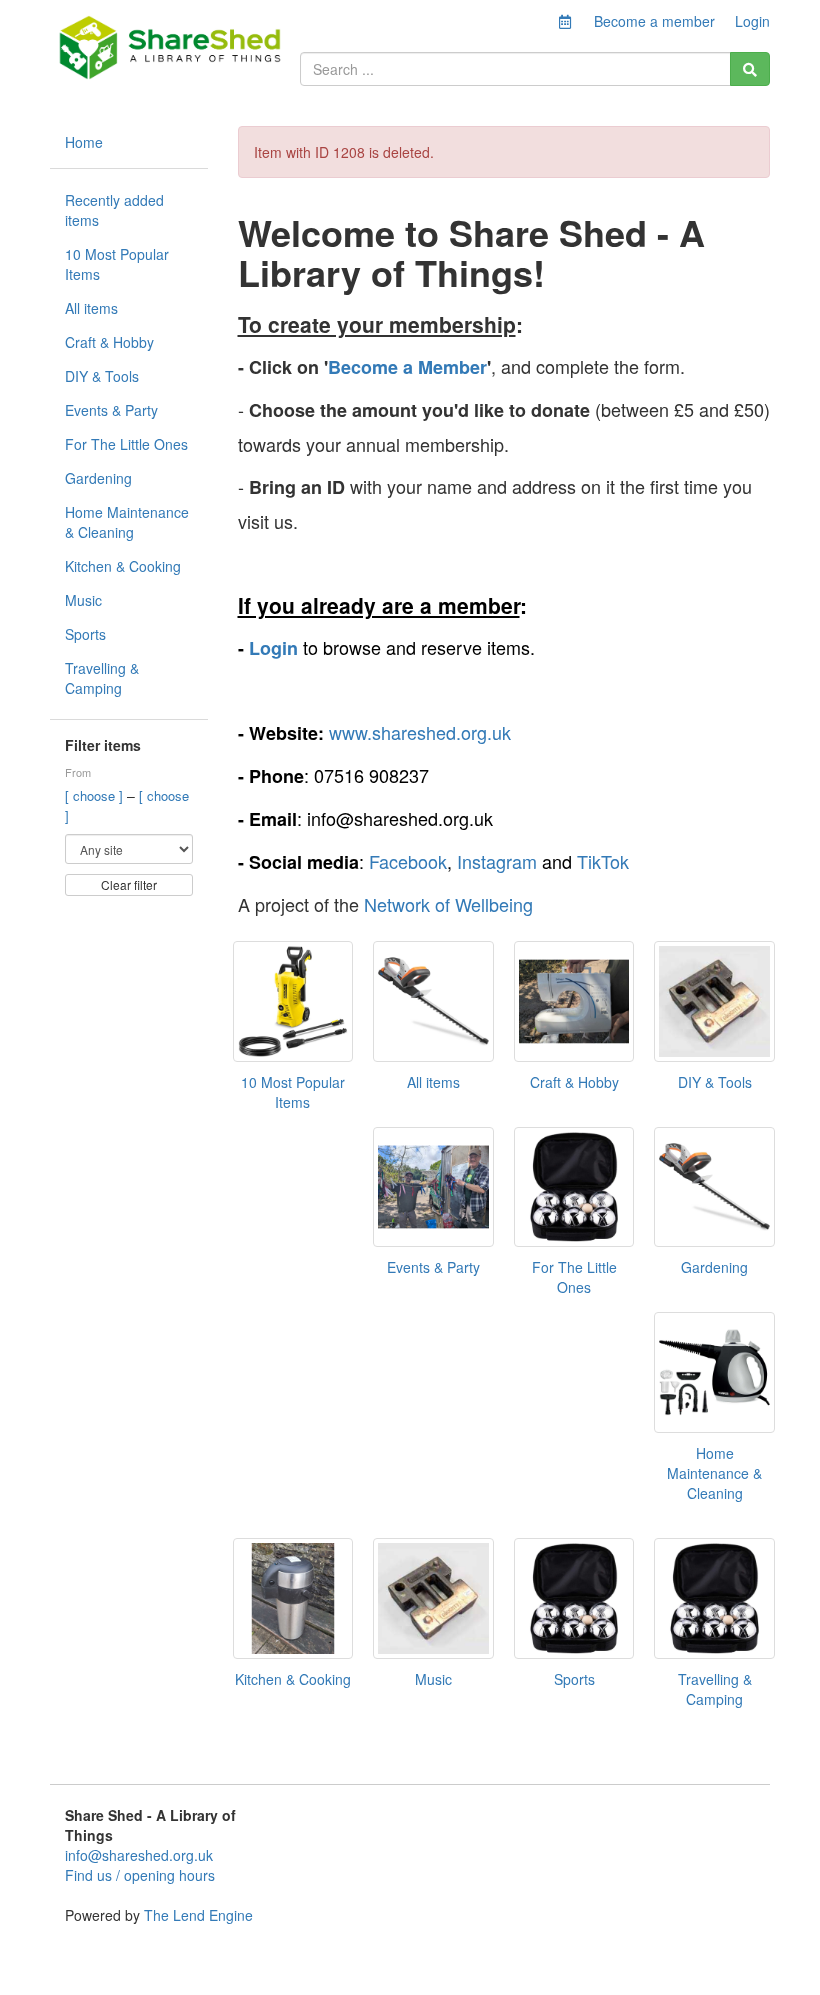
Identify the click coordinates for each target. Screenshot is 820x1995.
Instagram (497, 861)
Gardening (98, 478)
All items (91, 308)
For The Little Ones (126, 444)
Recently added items (114, 210)
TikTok (603, 861)
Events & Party (111, 410)
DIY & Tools (102, 376)
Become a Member (407, 367)
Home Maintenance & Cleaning (127, 522)
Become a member (654, 21)
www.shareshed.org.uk (420, 732)
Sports (85, 634)
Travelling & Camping (102, 678)
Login (752, 21)
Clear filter (129, 884)
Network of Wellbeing (448, 904)
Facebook (408, 861)
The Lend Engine (198, 1915)
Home (84, 142)
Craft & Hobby (109, 342)
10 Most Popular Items (117, 264)
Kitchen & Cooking (123, 566)
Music (83, 600)
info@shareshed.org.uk (139, 1855)
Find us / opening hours (140, 1875)
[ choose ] (96, 795)
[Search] (750, 69)
